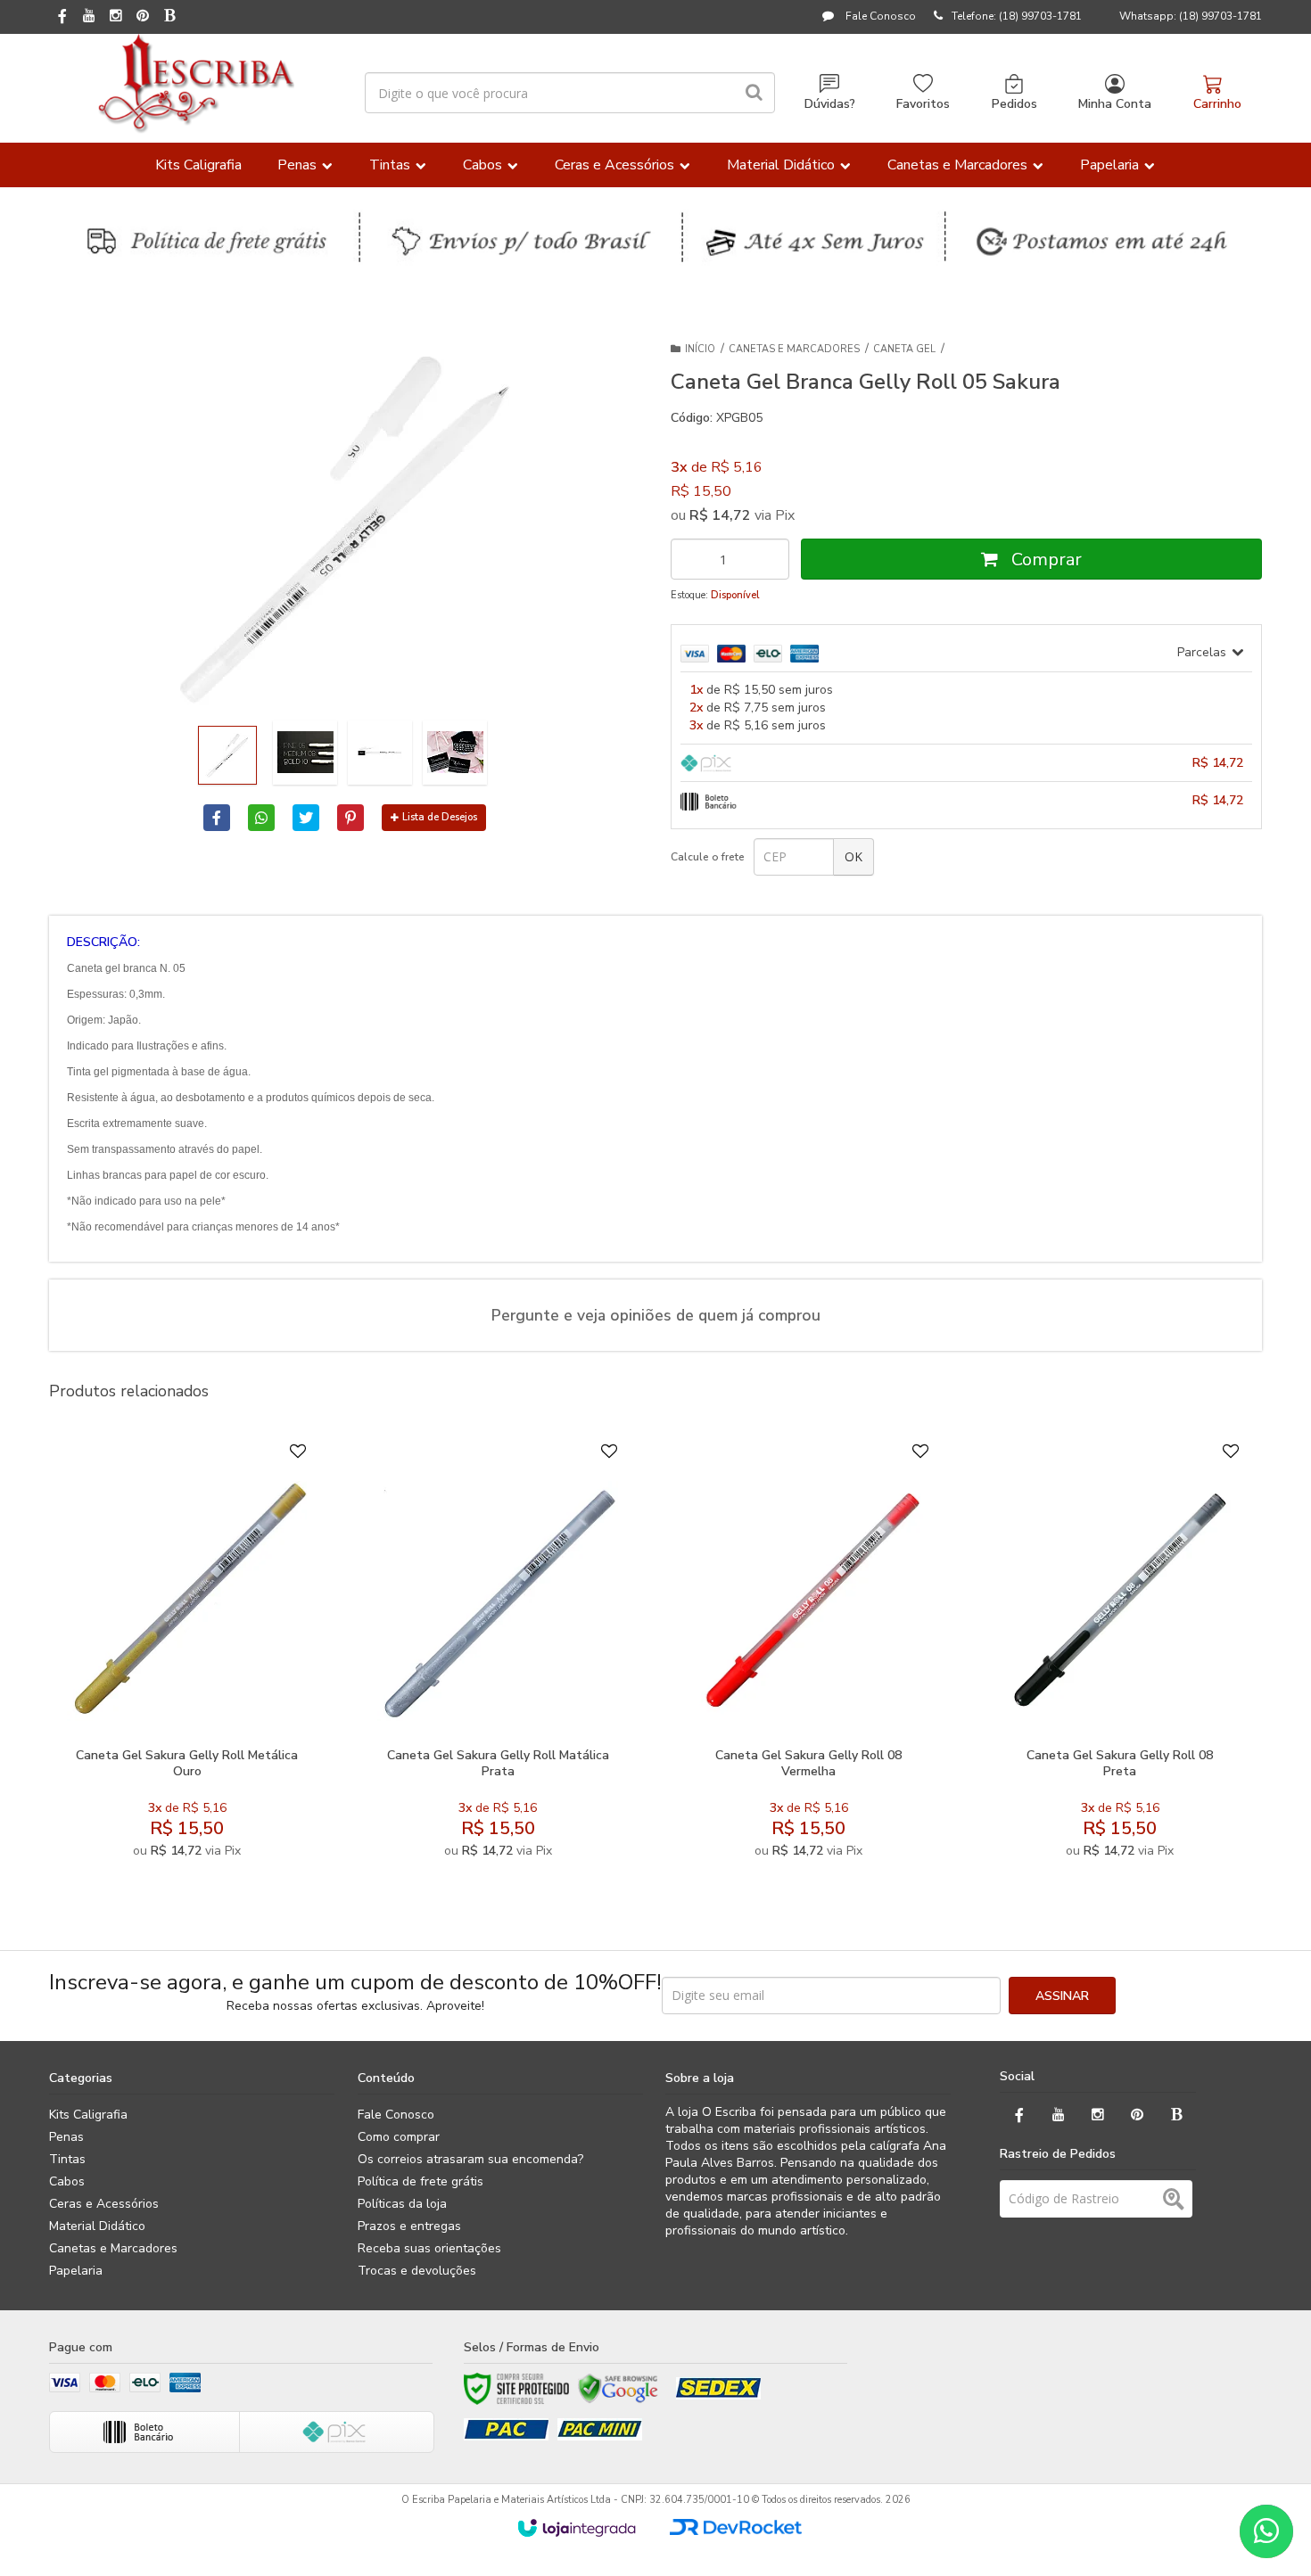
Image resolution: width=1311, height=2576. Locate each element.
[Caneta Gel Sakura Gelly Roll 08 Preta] (1120, 1655)
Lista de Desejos (440, 817)
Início (700, 349)
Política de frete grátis (421, 2181)
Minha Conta (1115, 104)
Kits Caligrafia (88, 2115)
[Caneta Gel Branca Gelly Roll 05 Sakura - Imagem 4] (455, 753)
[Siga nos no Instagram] (116, 17)
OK (853, 856)
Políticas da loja (402, 2204)
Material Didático (97, 2226)
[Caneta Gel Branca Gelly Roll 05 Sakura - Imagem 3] (380, 753)
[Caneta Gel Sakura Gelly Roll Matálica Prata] (497, 1655)
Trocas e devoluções (417, 2271)
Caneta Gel (904, 349)
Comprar (1044, 560)
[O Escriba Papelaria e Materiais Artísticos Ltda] (196, 84)
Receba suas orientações (429, 2248)
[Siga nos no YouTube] (1059, 2115)
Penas (66, 2137)
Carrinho (1217, 104)
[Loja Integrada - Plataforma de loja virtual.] (577, 2528)
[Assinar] (1062, 1996)
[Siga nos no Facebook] (62, 18)
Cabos (67, 2181)
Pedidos (1014, 104)
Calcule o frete (708, 857)
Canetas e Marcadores (794, 349)
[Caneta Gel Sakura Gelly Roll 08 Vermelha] (808, 1655)
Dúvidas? (830, 104)
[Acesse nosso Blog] (169, 17)
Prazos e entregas (409, 2226)
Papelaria (76, 2271)
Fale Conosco (879, 16)
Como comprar (399, 2137)
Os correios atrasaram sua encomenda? (470, 2159)
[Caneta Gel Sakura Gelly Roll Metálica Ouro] (187, 1655)
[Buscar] (754, 93)
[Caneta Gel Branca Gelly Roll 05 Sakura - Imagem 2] (305, 753)
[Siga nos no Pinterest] (143, 17)
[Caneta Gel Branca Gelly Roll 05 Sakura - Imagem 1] (227, 755)
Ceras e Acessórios (104, 2204)
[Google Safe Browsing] (618, 2389)
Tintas (67, 2159)
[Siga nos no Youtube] (89, 17)
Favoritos (923, 104)
